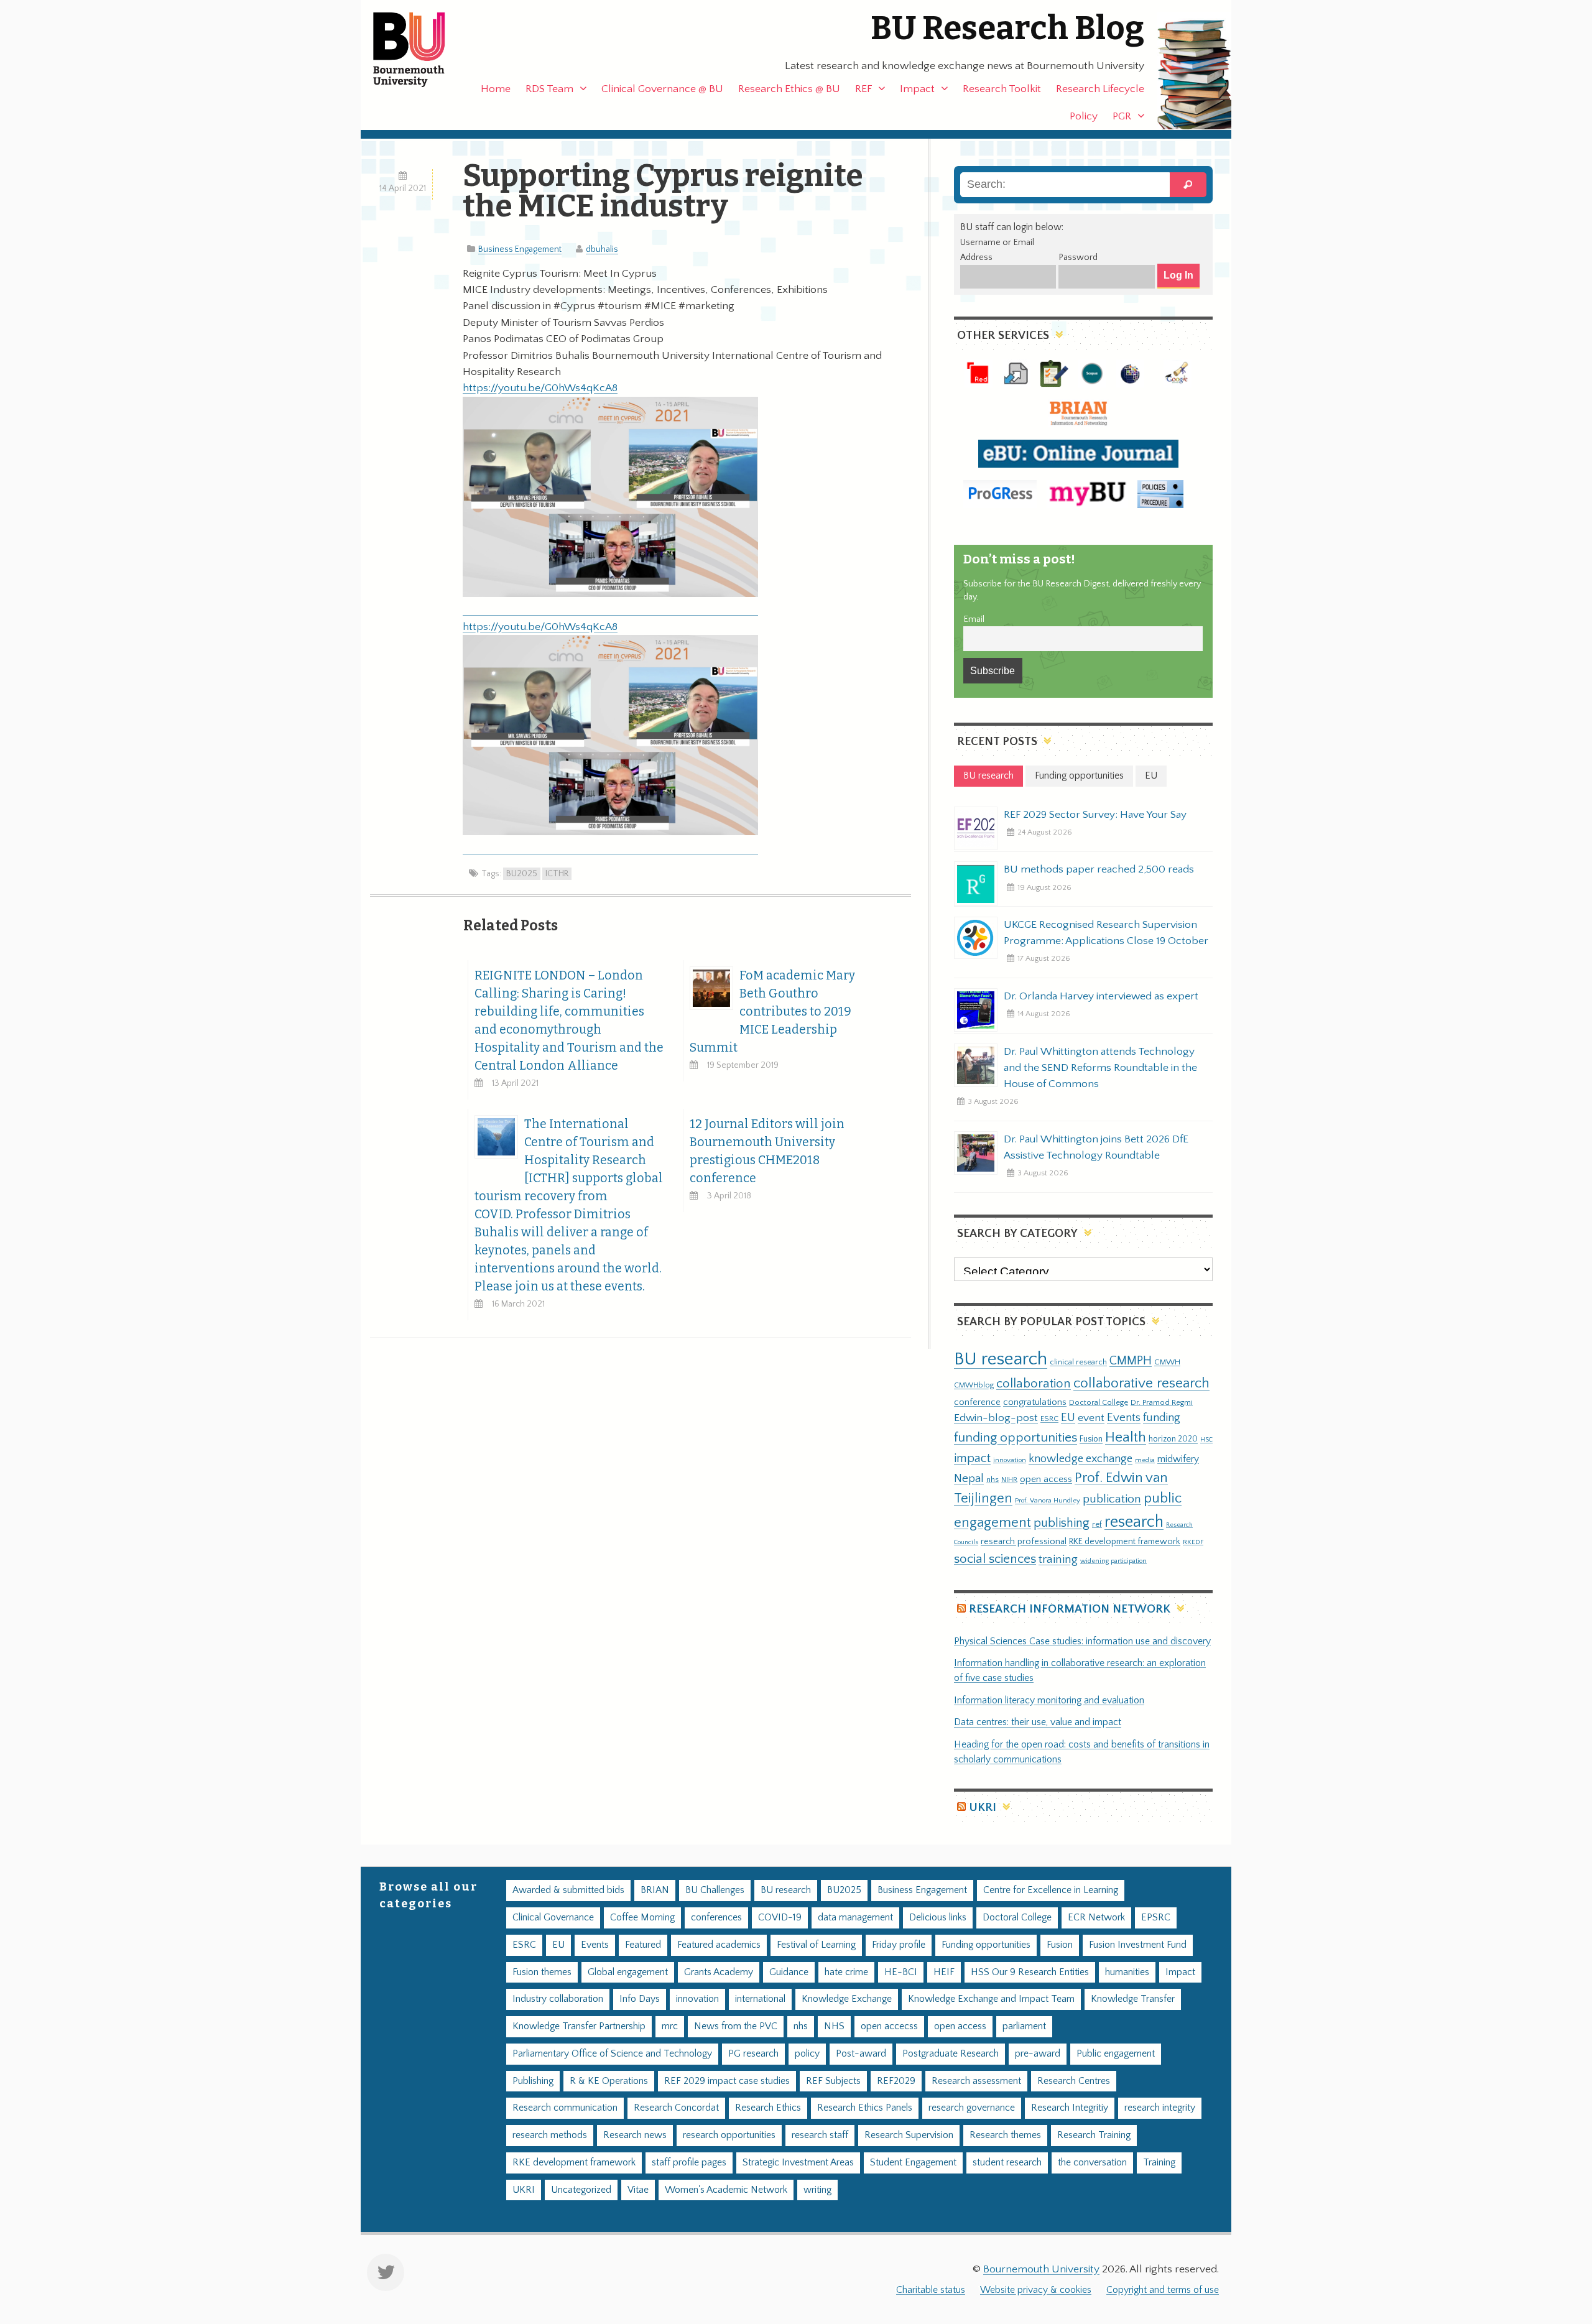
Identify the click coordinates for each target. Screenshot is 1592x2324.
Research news (635, 2135)
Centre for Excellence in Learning (1051, 1890)
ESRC (1049, 1419)
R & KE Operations (609, 2081)
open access (1046, 1479)
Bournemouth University (420, 50)
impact (972, 1458)
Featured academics (719, 1945)
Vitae (638, 2190)
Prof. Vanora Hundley (1048, 1500)
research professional (1024, 1542)
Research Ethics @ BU (789, 89)
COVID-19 (780, 1918)
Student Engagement (913, 2163)
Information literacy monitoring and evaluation (1049, 1701)
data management (855, 1918)
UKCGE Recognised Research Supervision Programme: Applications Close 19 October (1106, 933)
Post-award (861, 2054)
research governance (972, 2108)
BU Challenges (715, 1890)
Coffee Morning (642, 1918)
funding (1162, 1418)
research (1134, 1522)
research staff (820, 2135)
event (1091, 1418)
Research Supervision (909, 2135)
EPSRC (1156, 1918)
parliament (1024, 2026)
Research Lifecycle (1100, 89)
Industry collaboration (558, 1999)
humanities (1127, 1972)
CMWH (1167, 1362)
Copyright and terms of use (1163, 2290)
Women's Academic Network (726, 2190)
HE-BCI (901, 1972)
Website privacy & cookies (1036, 2290)
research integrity (1160, 2108)
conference (977, 1402)
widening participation (1113, 1561)
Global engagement (628, 1972)
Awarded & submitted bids (568, 1890)
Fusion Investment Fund (1138, 1945)
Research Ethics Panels (865, 2108)
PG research (753, 2054)
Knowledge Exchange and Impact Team (991, 1999)
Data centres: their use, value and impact (1038, 1722)
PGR (1122, 116)
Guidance (789, 1972)
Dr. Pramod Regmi (1162, 1402)
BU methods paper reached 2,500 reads (1099, 869)
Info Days (640, 1999)
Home (496, 89)
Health (1126, 1437)
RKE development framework (1125, 1542)
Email (974, 619)
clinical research (1078, 1362)
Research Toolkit (1002, 89)
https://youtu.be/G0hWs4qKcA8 (540, 388)
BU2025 (522, 874)
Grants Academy (719, 1972)
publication (1112, 1499)
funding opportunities (1016, 1438)
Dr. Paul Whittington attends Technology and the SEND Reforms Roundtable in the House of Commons (1100, 1068)
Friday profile (899, 1945)
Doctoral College (1099, 1402)
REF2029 (896, 2081)
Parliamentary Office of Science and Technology (612, 2054)
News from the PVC (736, 2026)
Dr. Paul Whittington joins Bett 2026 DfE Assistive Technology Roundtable (1096, 1147)
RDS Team (549, 89)
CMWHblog (974, 1385)
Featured (643, 1945)
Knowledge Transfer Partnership (579, 2026)
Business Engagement (520, 249)
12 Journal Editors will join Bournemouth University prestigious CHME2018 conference (767, 1151)
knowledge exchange (1081, 1459)
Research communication (565, 2108)
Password (1078, 257)
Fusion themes (542, 1972)
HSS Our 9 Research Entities (1030, 1972)
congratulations (1035, 1402)
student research (1007, 2163)
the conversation (1092, 2163)
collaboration (1034, 1384)
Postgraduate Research (951, 2054)
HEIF (944, 1972)
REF (863, 89)
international (760, 1999)
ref (1097, 1524)
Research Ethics (768, 2108)
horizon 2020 (1173, 1439)
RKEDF (1193, 1542)
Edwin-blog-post (996, 1418)
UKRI (983, 1808)
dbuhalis (602, 249)
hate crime (846, 1972)
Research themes (1005, 2135)
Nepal (969, 1479)
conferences (716, 1918)
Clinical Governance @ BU (662, 89)
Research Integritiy (1070, 2108)
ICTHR (557, 874)
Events (1124, 1418)
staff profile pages (689, 2163)
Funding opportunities (986, 1945)
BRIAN (655, 1890)
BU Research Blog (1007, 28)
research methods (550, 2135)
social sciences (995, 1559)
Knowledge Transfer (1133, 1999)
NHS (834, 2026)
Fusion (1091, 1439)
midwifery (1178, 1459)
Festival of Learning (816, 1945)
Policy (1084, 116)
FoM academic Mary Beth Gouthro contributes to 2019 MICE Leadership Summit (772, 1012)
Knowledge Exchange (847, 1999)
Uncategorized (581, 2190)
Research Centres (1074, 2081)
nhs (993, 1479)
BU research (1001, 1359)
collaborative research (1141, 1383)
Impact (917, 89)
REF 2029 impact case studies (727, 2081)
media (1145, 1460)
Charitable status (931, 2290)
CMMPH (1131, 1361)
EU (1068, 1418)
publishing (1062, 1523)
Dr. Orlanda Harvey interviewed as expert (1101, 996)
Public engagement (1116, 2054)
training (1058, 1559)
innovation (1010, 1460)
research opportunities (729, 2135)
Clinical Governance (553, 1918)
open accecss (889, 2026)
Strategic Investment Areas (798, 2163)
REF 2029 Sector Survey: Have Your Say (1095, 815)
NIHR (1009, 1480)
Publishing (533, 2081)
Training (1159, 2163)
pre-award (1038, 2054)
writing (817, 2190)
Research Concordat (676, 2108)
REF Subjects (833, 2081)
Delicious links (938, 1918)
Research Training (1094, 2135)
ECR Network (1096, 1918)
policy (807, 2054)
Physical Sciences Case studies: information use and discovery (1082, 1641)
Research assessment (976, 2081)
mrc (670, 2026)
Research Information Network (1070, 1609)
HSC (1206, 1440)
